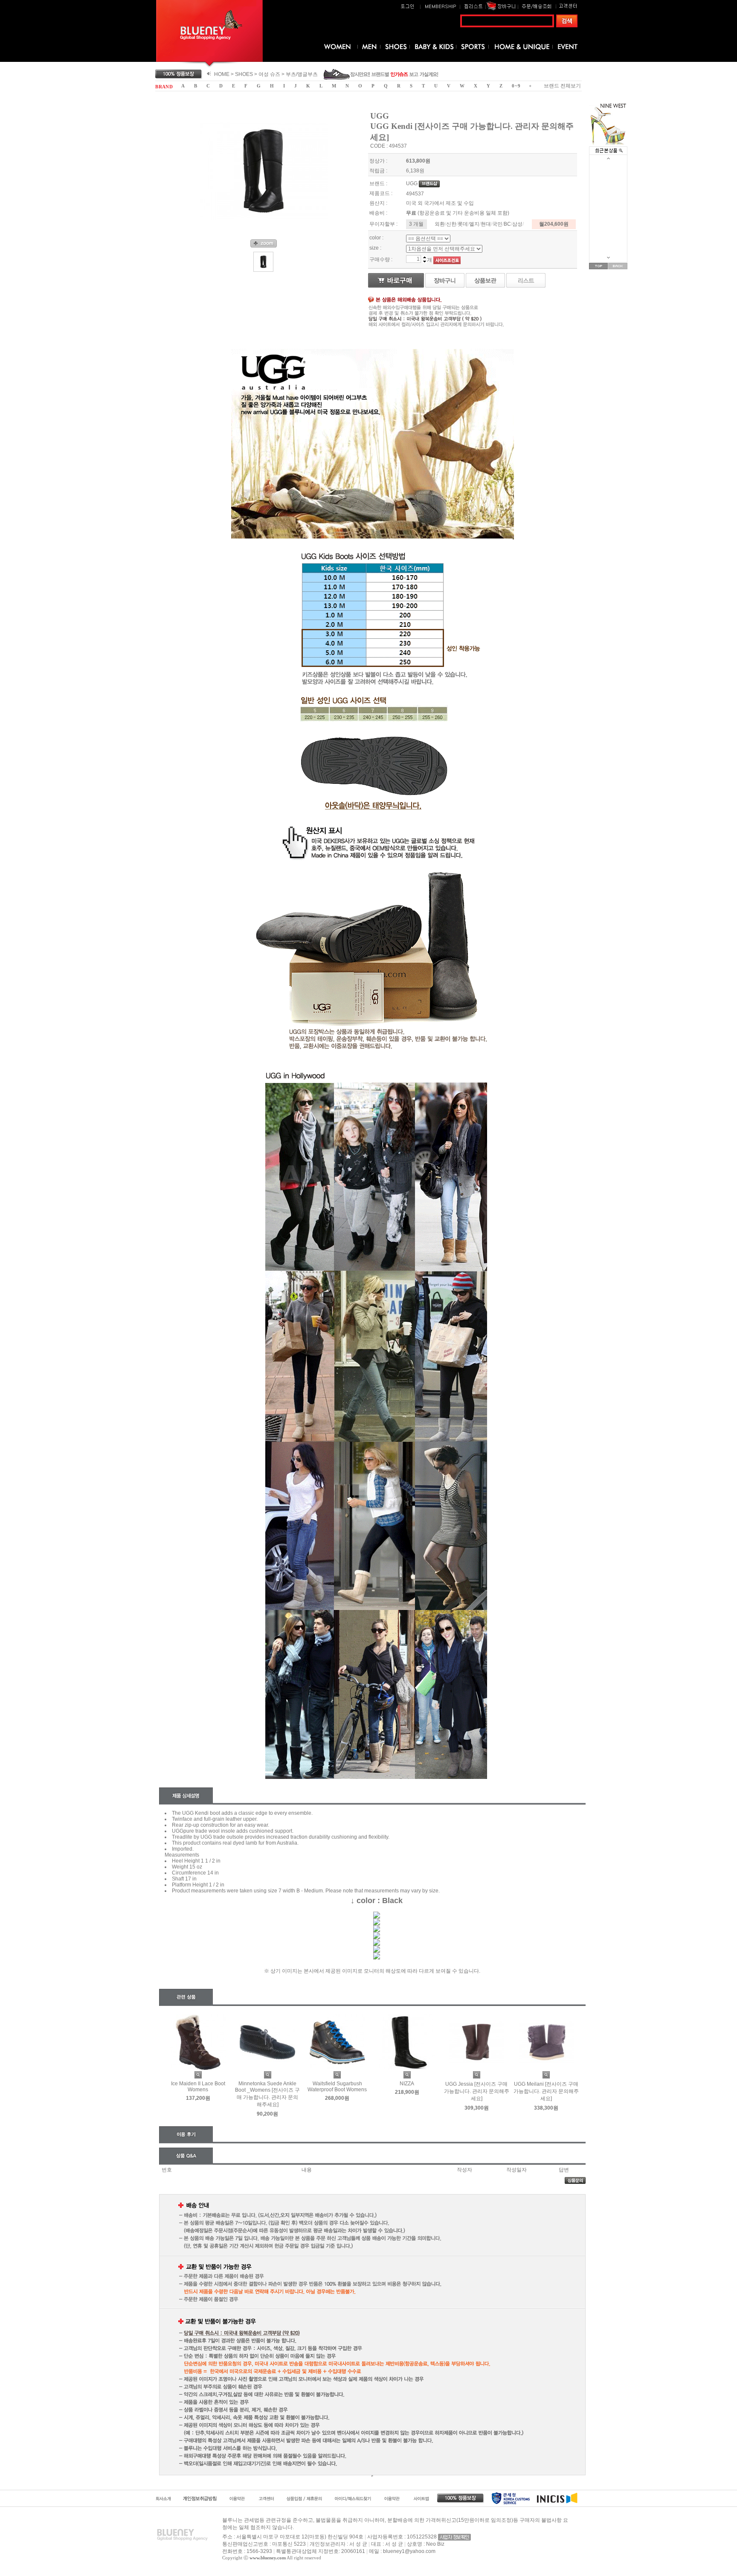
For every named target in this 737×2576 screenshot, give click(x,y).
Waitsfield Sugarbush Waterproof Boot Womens (337, 2087)
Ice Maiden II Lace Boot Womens (198, 2087)
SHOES (244, 74)
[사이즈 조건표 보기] (447, 260)
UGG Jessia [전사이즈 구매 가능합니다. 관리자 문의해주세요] (477, 2091)
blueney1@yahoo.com (409, 2551)
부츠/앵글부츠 (302, 74)
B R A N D (164, 87)
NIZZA (407, 2084)
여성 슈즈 (269, 74)
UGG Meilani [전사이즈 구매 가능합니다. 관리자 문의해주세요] (546, 2091)
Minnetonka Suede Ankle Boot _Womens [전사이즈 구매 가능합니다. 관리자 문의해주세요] (267, 2094)
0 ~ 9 (516, 86)
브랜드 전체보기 (562, 86)
